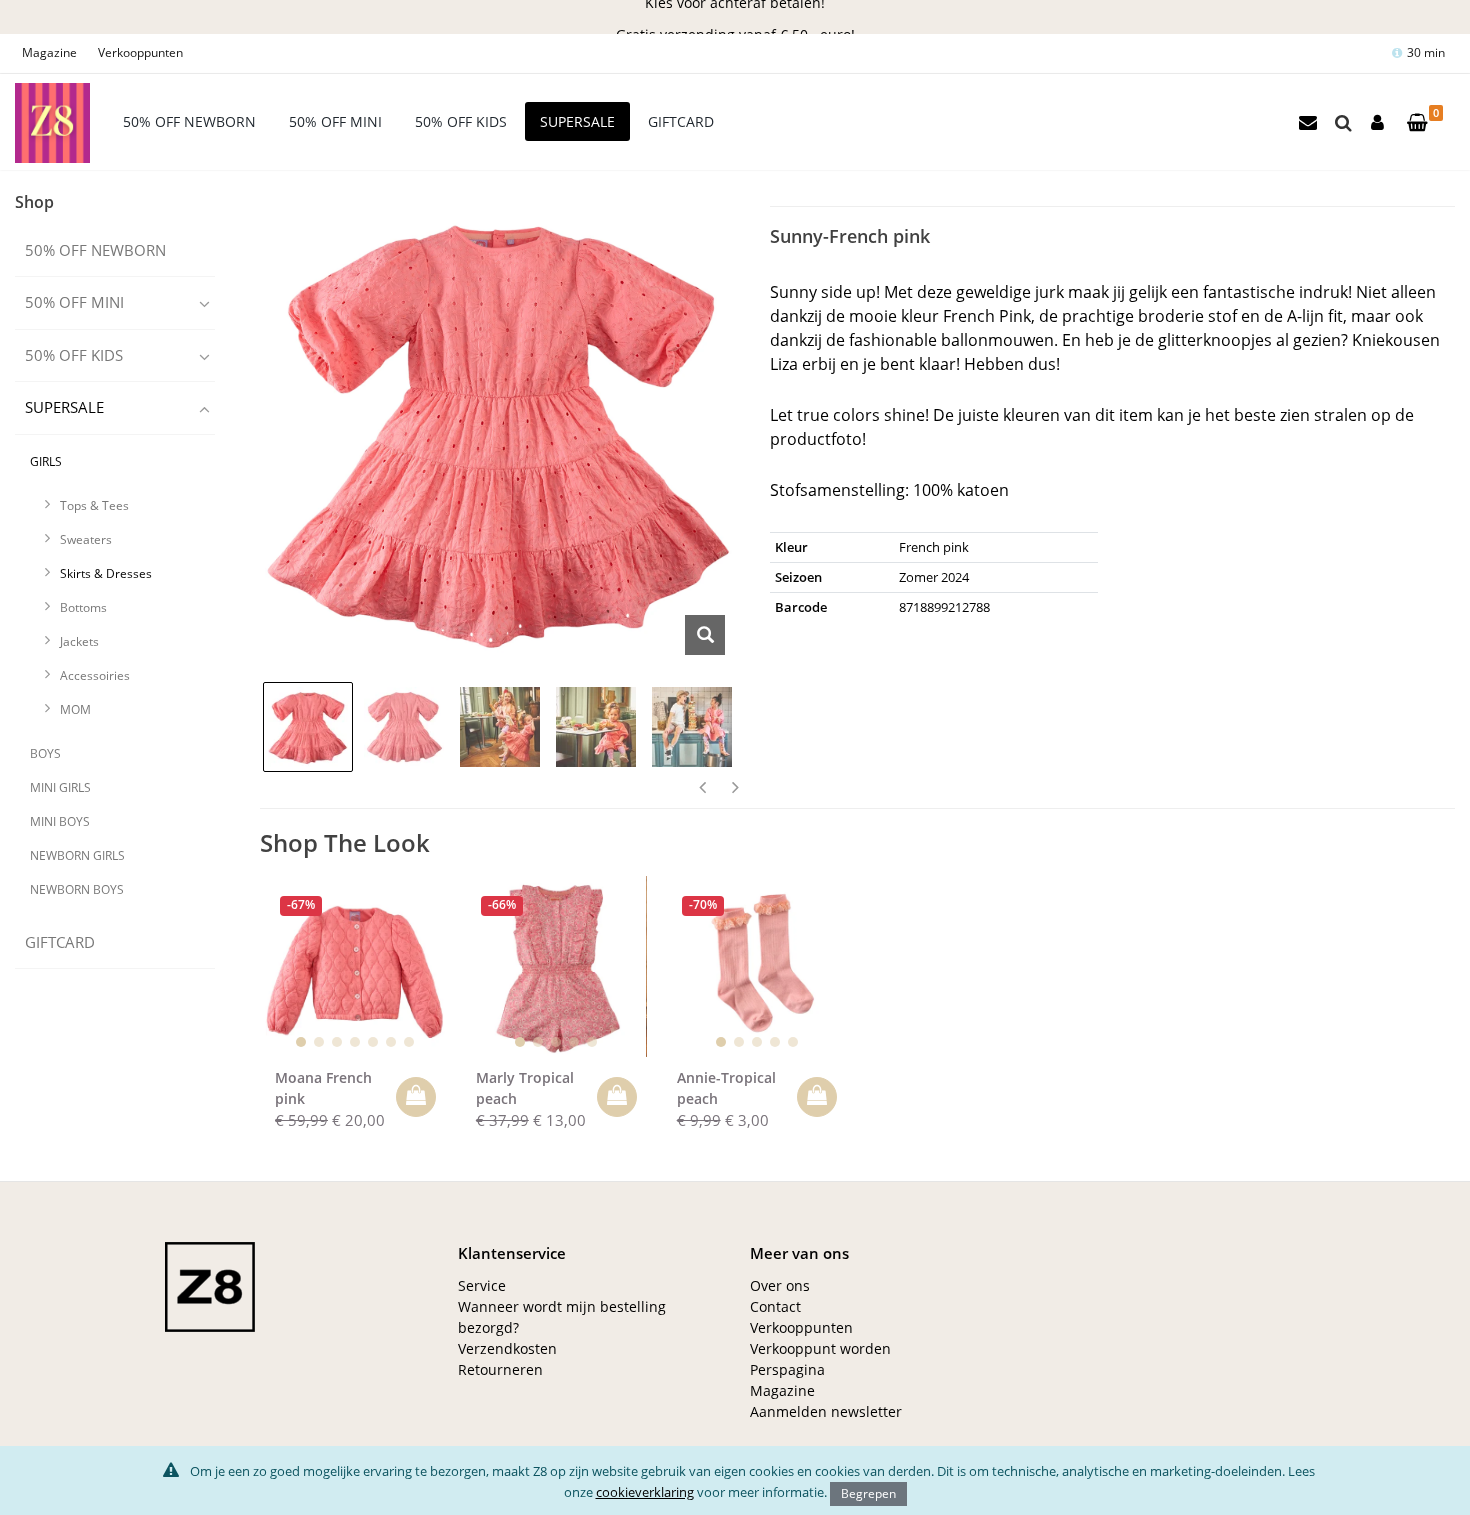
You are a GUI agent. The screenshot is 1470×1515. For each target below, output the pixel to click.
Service (482, 1285)
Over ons (780, 1285)
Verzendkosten (507, 1348)
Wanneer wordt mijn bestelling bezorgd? (562, 1317)
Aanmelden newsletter (826, 1411)
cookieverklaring (645, 1491)
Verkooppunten (140, 52)
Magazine (49, 52)
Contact (775, 1306)
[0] (1417, 123)
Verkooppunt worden (820, 1348)
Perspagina (787, 1369)
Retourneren (500, 1369)
